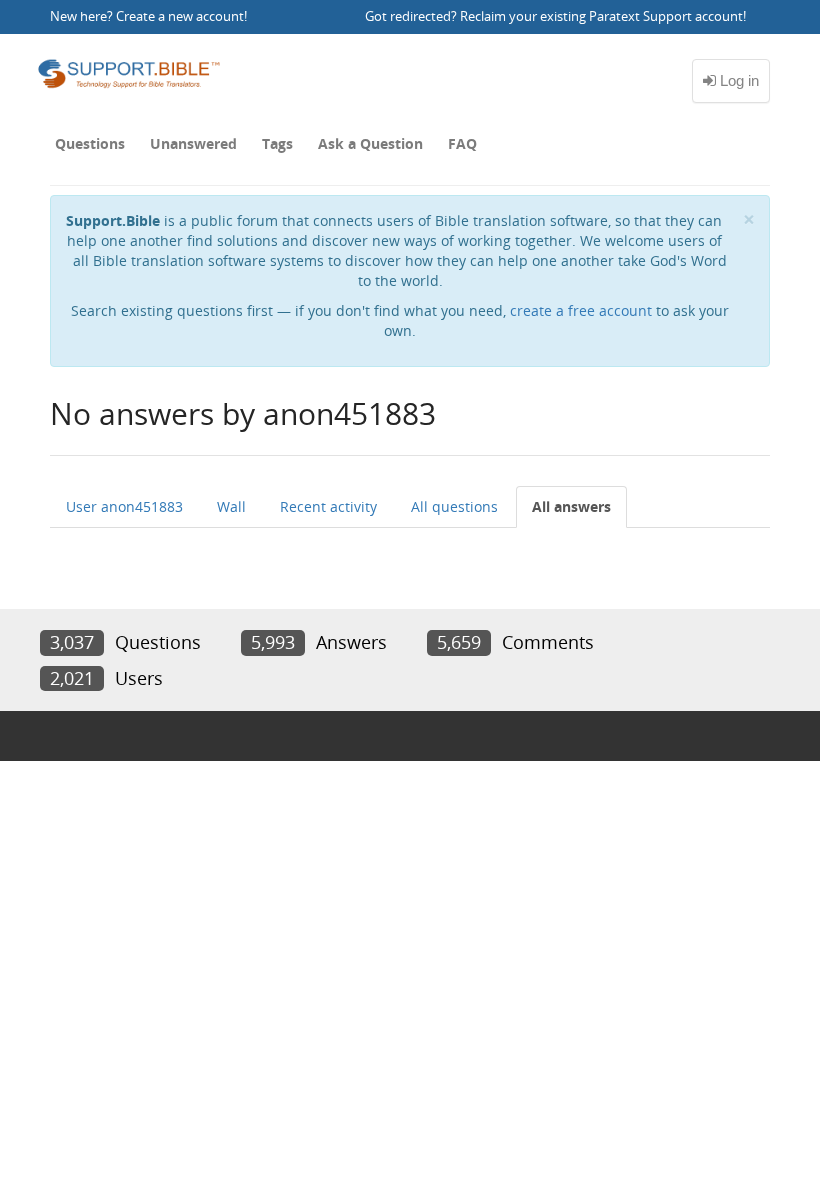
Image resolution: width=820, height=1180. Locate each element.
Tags (277, 143)
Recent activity (328, 506)
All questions (454, 506)
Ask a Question (370, 143)
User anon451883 (124, 506)
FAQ (462, 143)
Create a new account (180, 16)
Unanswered (193, 143)
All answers (571, 506)
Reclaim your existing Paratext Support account (601, 16)
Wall (231, 506)
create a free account (581, 310)
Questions (90, 143)
